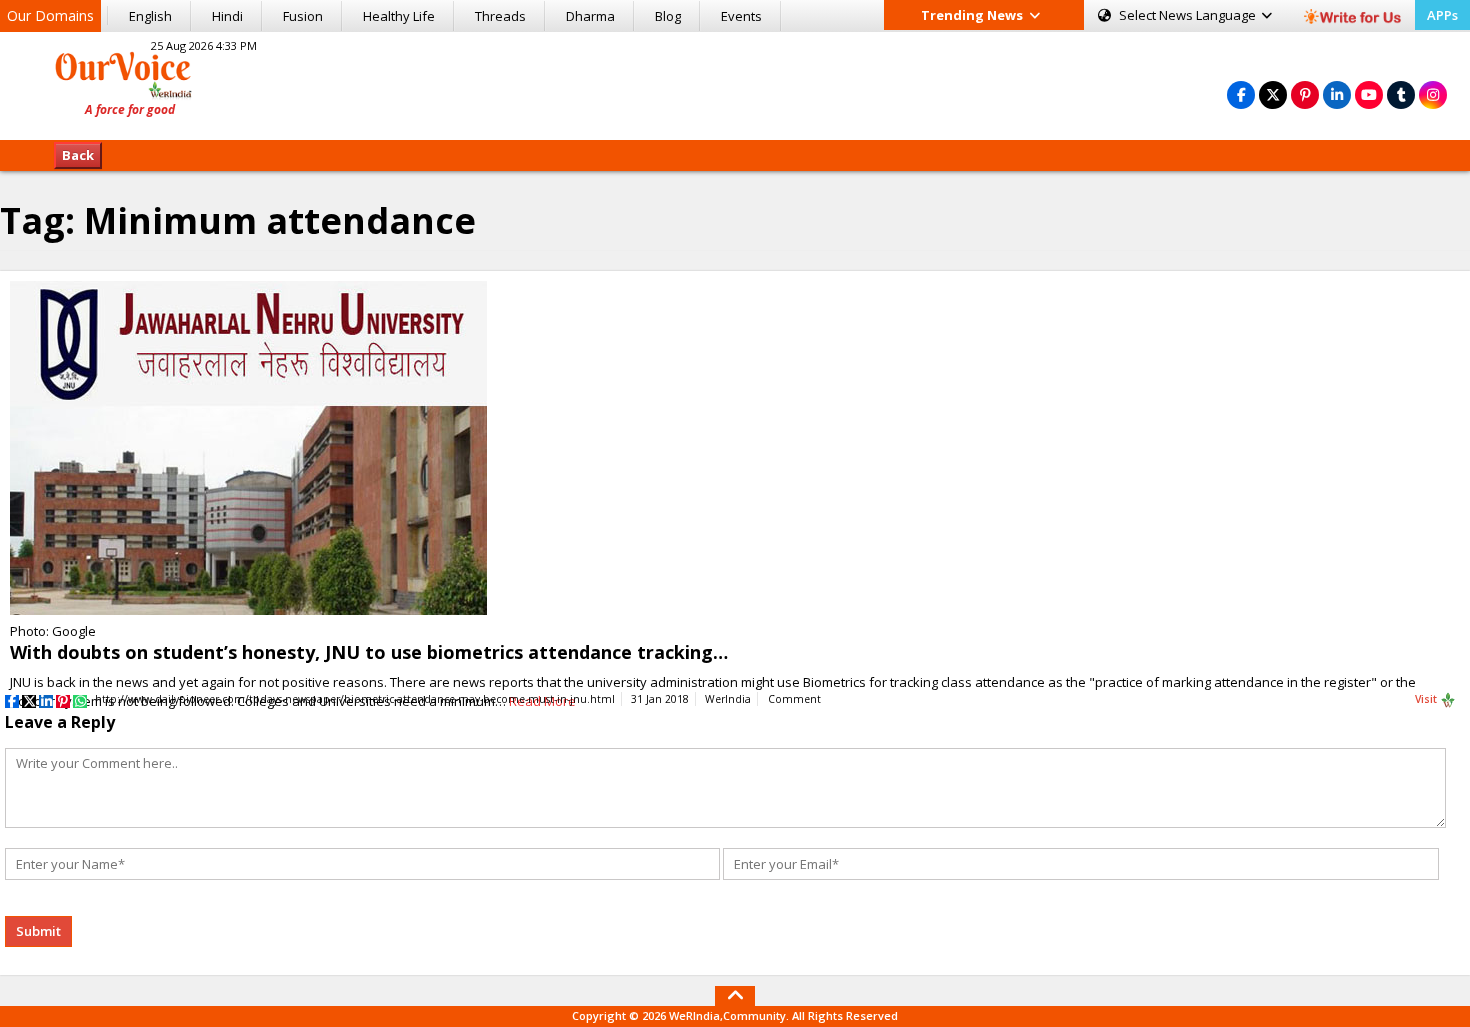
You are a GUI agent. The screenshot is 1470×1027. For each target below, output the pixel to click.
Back (78, 155)
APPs (1442, 15)
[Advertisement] (735, 83)
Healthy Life (399, 16)
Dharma (590, 16)
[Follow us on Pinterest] (1305, 94)
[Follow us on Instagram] (1433, 94)
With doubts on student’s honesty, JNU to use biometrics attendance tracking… (369, 652)
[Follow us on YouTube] (1369, 94)
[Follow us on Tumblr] (1401, 94)
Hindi (227, 16)
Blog (668, 16)
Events (741, 16)
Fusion (303, 16)
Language (1189, 15)
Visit (1427, 699)
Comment (794, 699)
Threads (500, 16)
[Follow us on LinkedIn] (1337, 94)
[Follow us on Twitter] (1273, 94)
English (150, 16)
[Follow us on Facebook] (1241, 94)
